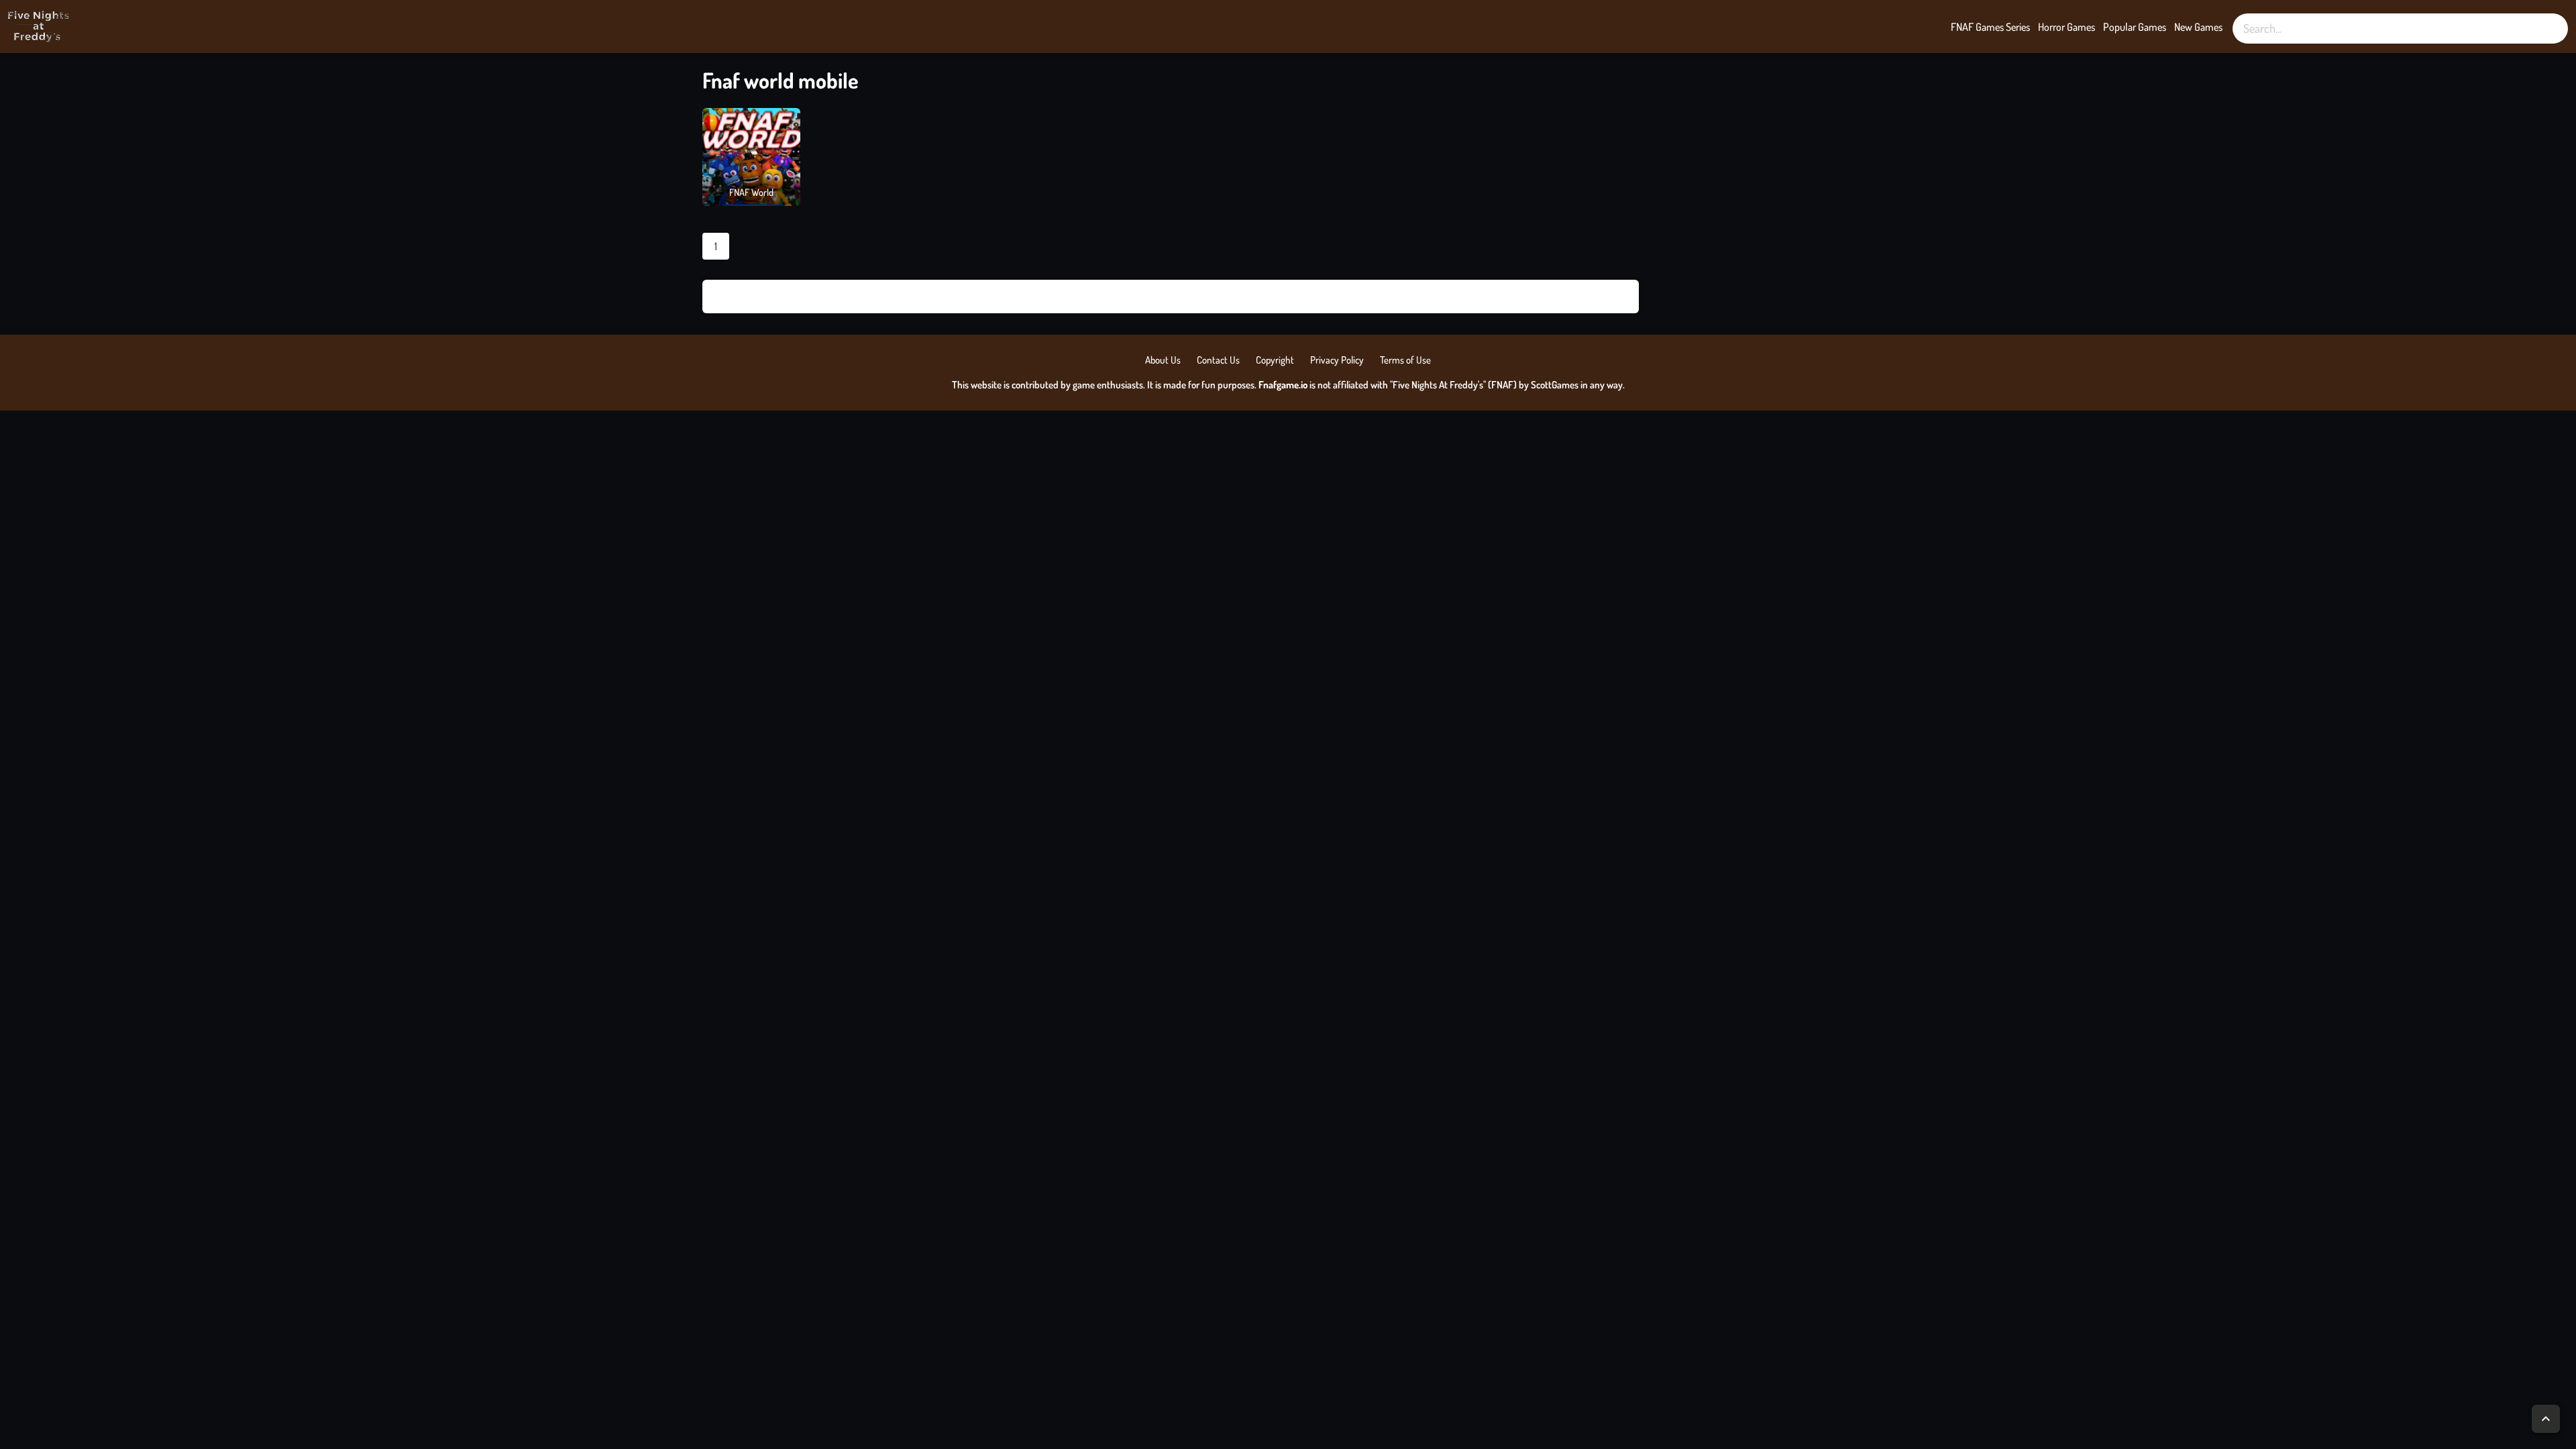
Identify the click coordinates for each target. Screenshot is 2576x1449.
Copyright (1275, 360)
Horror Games (2067, 27)
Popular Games (2135, 27)
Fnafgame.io (1283, 385)
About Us (1163, 360)
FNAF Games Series (1990, 27)
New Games (2198, 27)
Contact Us (1218, 360)
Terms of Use (1405, 360)
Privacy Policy (1337, 360)
